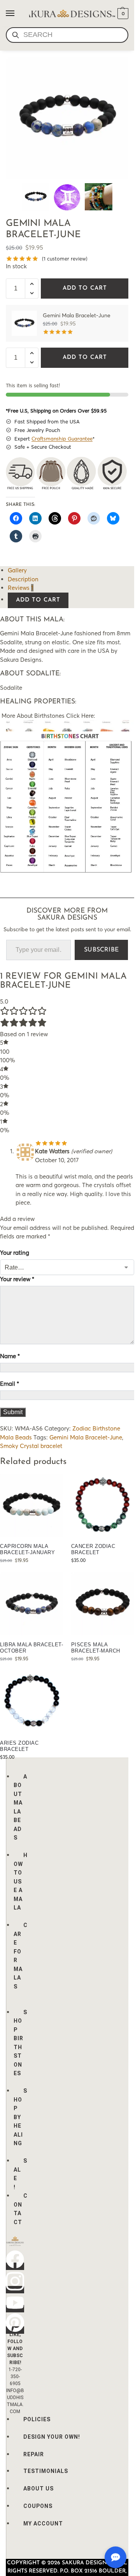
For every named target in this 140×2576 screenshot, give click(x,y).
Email (10, 1384)
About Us (38, 2489)
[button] (122, 14)
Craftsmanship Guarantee (62, 439)
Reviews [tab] (21, 588)
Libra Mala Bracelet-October (31, 1648)
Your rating (15, 1253)
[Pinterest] (15, 2330)
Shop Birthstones (20, 2043)
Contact (21, 2209)
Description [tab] (23, 579)
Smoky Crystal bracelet (31, 1446)
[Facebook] (15, 2266)
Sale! (20, 2174)
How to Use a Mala (21, 1881)
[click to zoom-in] (67, 118)
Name (10, 1356)
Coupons (38, 2506)
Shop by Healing (20, 2117)
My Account (43, 2524)
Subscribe (101, 950)
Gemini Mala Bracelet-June (86, 1437)
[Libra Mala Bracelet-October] (32, 1604)
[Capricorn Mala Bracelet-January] (32, 1506)
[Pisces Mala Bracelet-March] (103, 1604)
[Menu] (17, 14)
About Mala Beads (20, 1807)
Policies (37, 2419)
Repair (34, 2454)
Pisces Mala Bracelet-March (96, 1648)
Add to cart (85, 288)
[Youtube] (15, 2309)
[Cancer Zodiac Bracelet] (103, 1506)
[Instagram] (15, 2290)
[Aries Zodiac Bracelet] (32, 1702)
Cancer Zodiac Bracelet (93, 1549)
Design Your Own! (52, 2437)
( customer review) (65, 259)
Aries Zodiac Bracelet (19, 1746)
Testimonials (46, 2471)
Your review (17, 1279)
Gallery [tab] (17, 570)
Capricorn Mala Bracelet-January (27, 1549)
